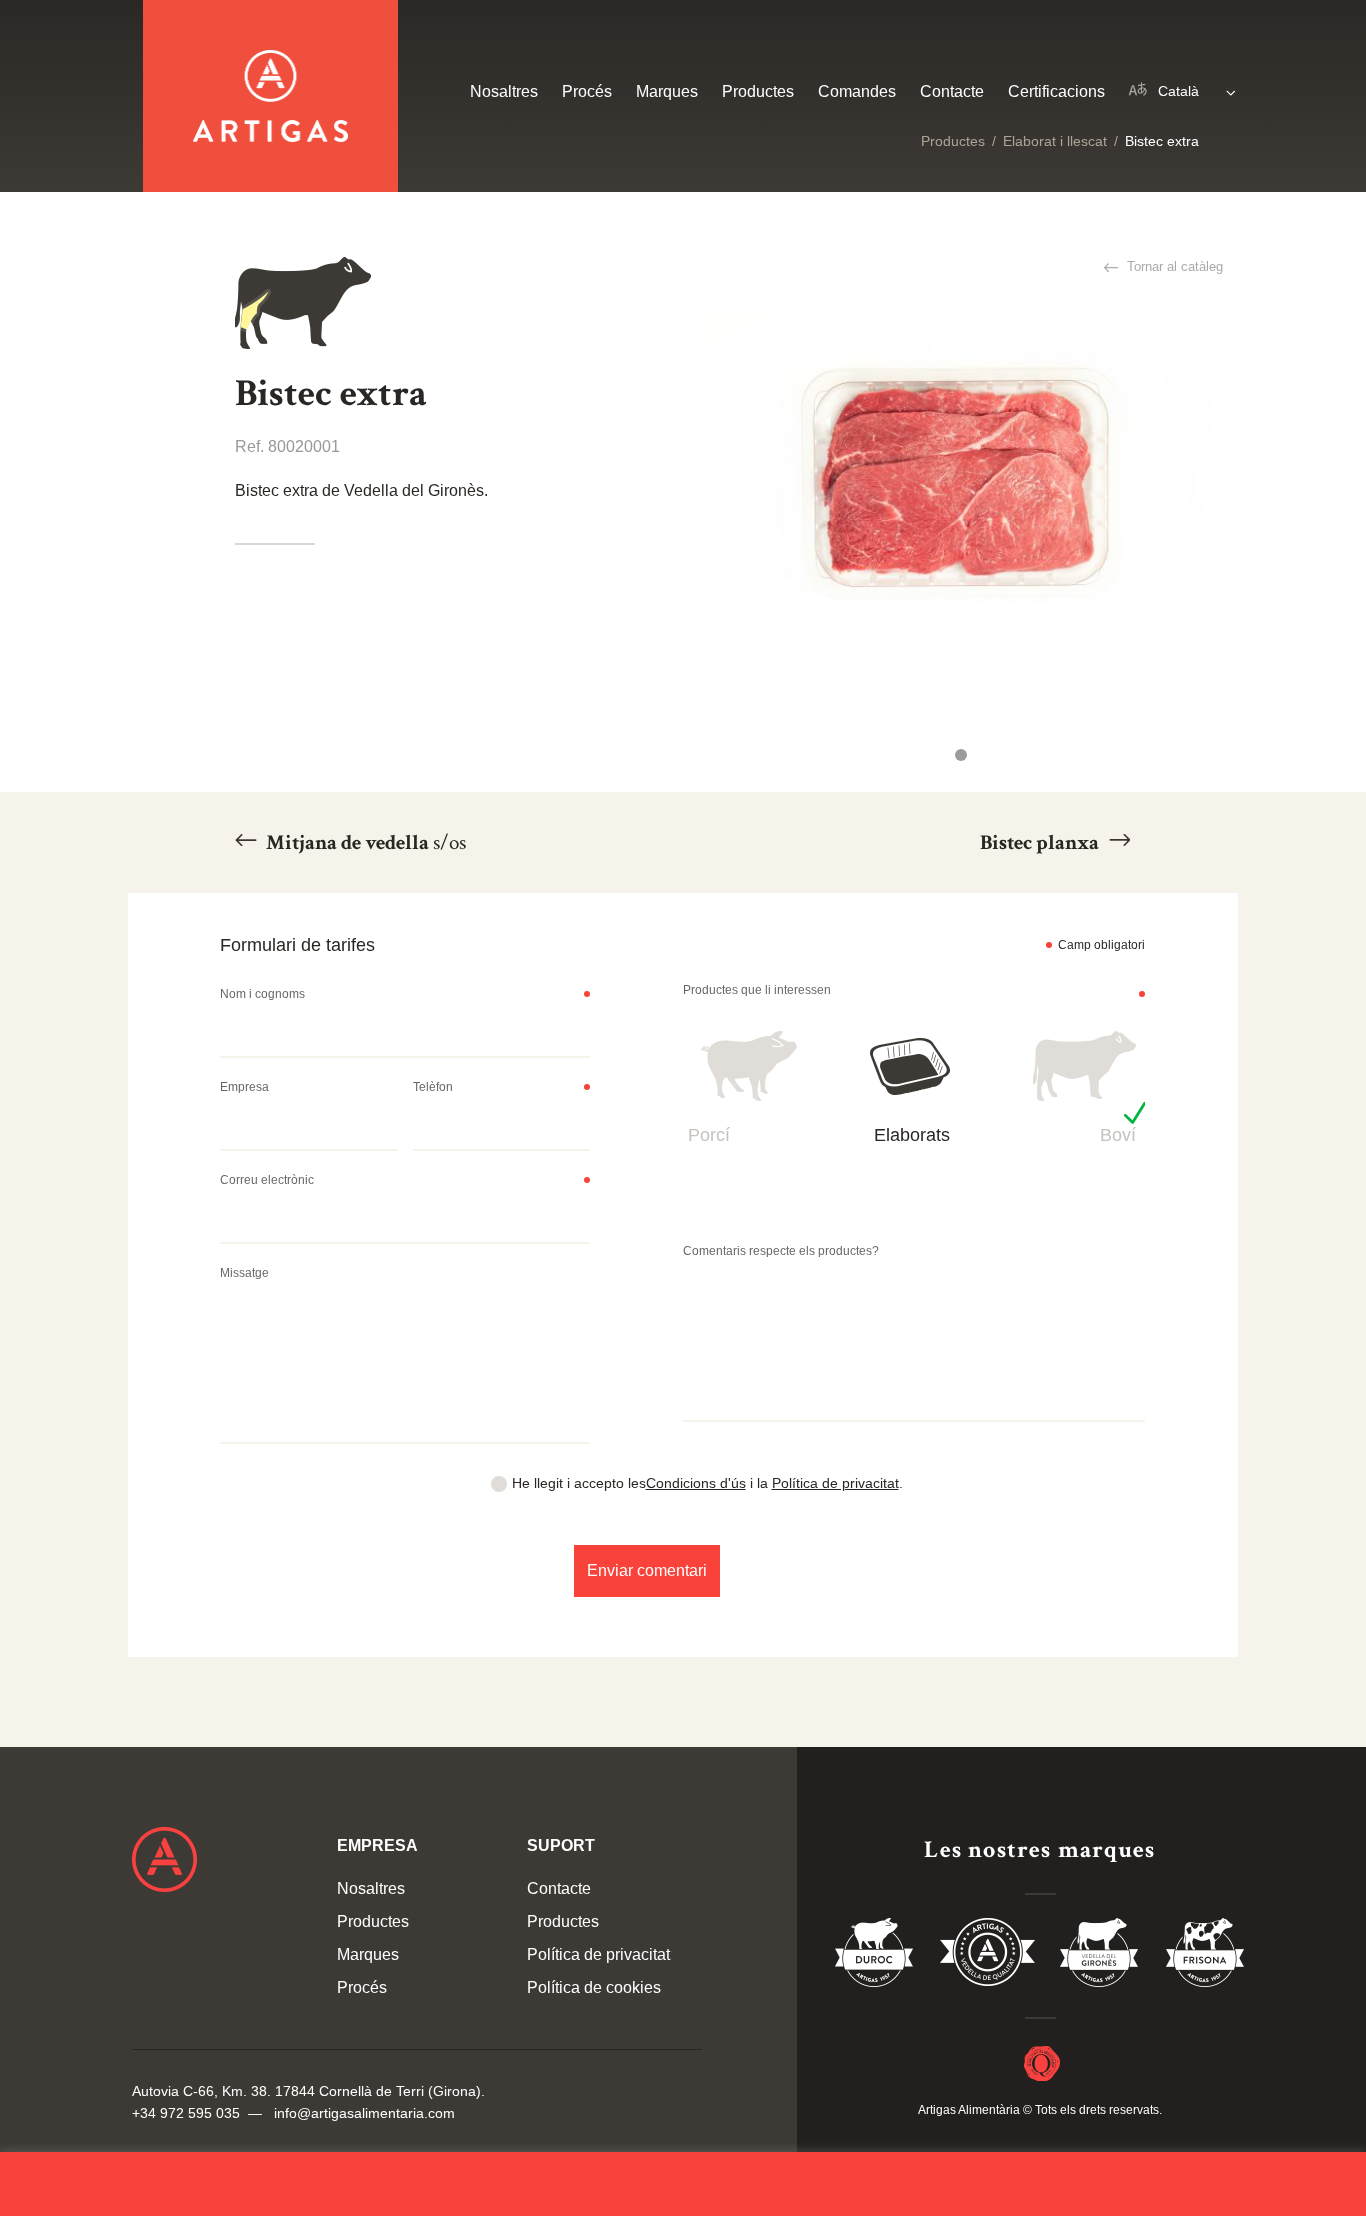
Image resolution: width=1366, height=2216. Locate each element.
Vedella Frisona (1205, 1956)
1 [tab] (961, 755)
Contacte (952, 91)
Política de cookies (594, 1987)
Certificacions (1056, 91)
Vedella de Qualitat (987, 1956)
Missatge (244, 1273)
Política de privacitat (835, 1483)
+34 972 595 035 (186, 2113)
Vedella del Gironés (1100, 1956)
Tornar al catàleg (1173, 266)
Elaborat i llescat (1055, 141)
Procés (587, 91)
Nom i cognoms (262, 994)
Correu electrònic (267, 1180)
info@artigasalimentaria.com (364, 2113)
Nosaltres (504, 91)
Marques (667, 91)
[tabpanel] (960, 482)
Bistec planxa (1041, 842)
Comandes (857, 91)
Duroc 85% (875, 1956)
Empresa (244, 1087)
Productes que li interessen (757, 990)
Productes (953, 141)
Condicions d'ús (696, 1483)
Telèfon (433, 1087)
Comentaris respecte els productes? (781, 1251)
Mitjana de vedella (364, 842)
